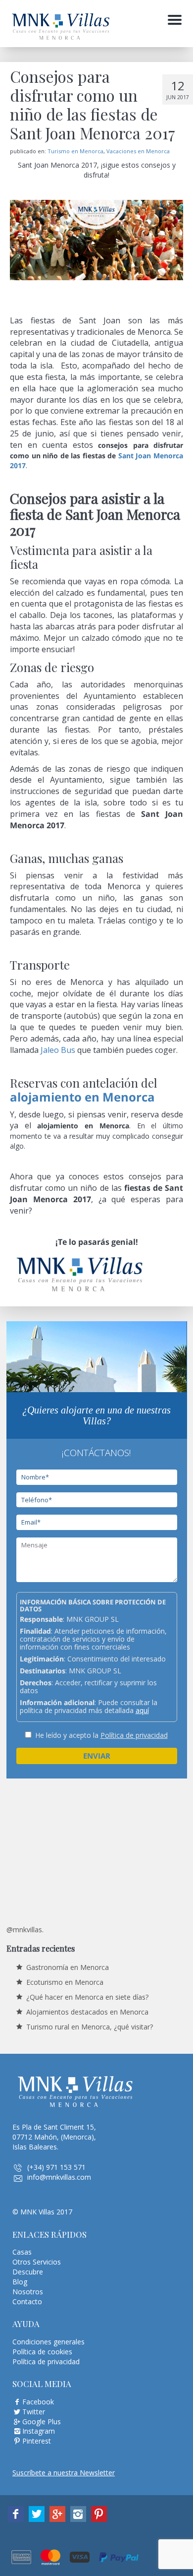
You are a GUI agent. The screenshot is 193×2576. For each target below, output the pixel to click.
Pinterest (37, 2441)
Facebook (38, 2402)
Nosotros (28, 2292)
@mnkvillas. (25, 1930)
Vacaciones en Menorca (138, 151)
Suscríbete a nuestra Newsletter (64, 2473)
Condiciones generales (48, 2342)
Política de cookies (42, 2352)
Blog (20, 2282)
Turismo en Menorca (75, 151)
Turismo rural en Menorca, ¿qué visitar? (90, 2027)
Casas (22, 2252)
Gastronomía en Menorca (68, 1967)
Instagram (39, 2431)
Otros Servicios (37, 2262)
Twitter (34, 2412)
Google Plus (42, 2422)
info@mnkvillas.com (59, 2177)
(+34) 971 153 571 (56, 2167)
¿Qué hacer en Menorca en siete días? (87, 1997)
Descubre (28, 2272)
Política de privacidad (134, 1735)
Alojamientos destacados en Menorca (87, 2012)
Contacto (27, 2301)
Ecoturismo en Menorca (65, 1982)
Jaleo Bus (58, 1050)
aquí (142, 1710)
